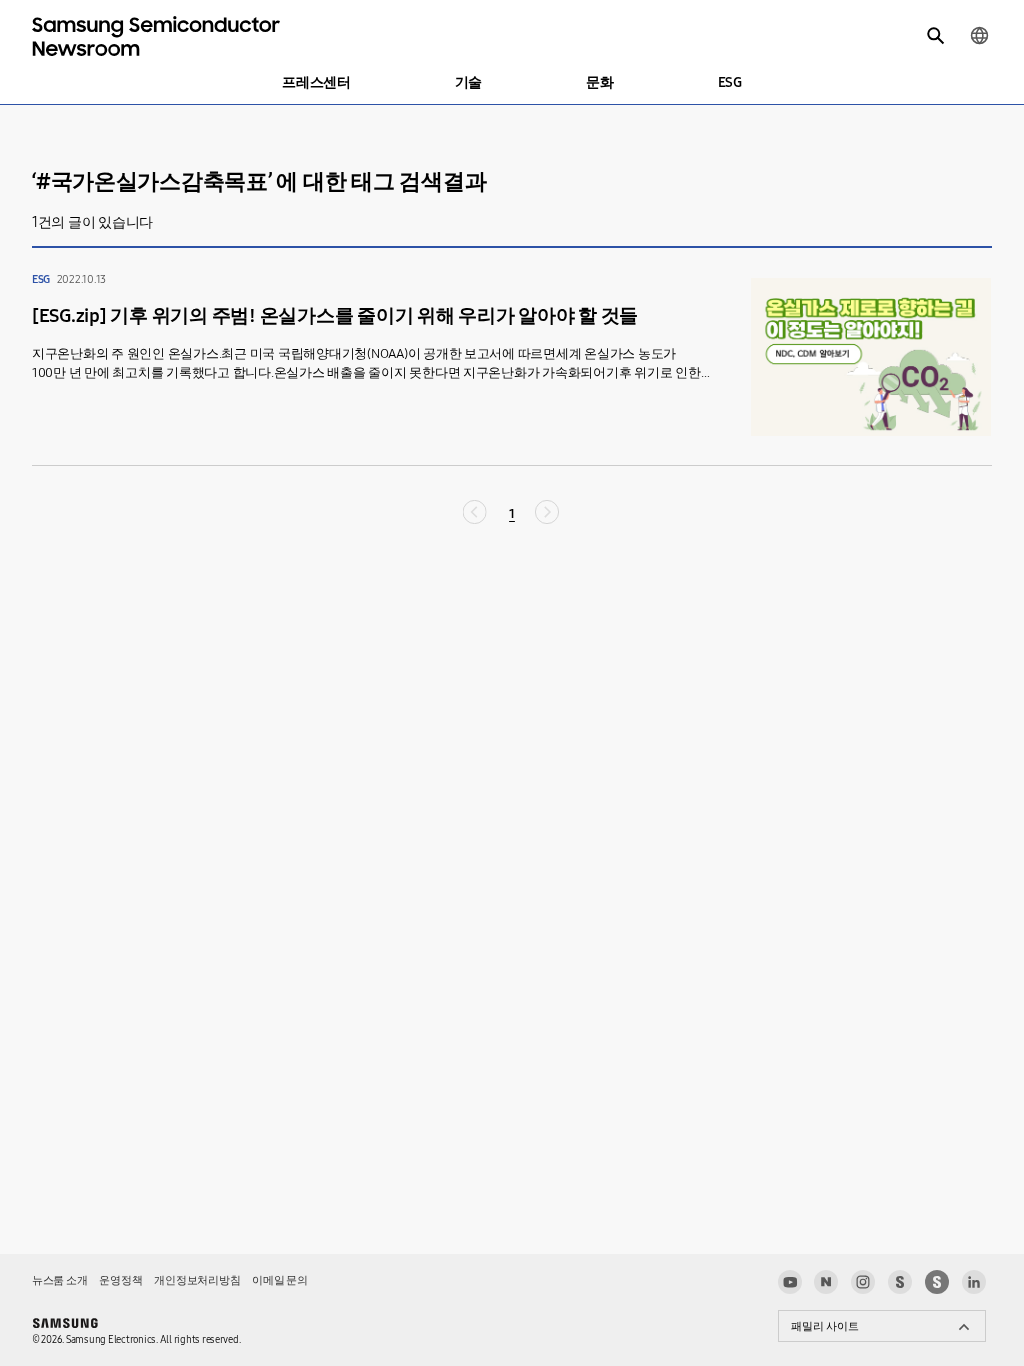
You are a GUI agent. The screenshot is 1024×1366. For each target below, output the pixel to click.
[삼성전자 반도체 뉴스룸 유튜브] (790, 1282)
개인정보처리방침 (197, 1280)
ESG (730, 82)
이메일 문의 (279, 1280)
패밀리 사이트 (825, 1326)
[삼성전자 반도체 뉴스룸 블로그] (826, 1282)
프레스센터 (316, 82)
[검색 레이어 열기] (936, 36)
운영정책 (120, 1280)
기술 (469, 82)
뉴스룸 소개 (59, 1280)
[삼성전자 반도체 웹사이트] (937, 1282)
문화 (600, 82)
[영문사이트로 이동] (979, 36)
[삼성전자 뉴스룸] (900, 1282)
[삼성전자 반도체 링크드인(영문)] (974, 1282)
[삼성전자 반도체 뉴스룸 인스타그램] (863, 1282)
